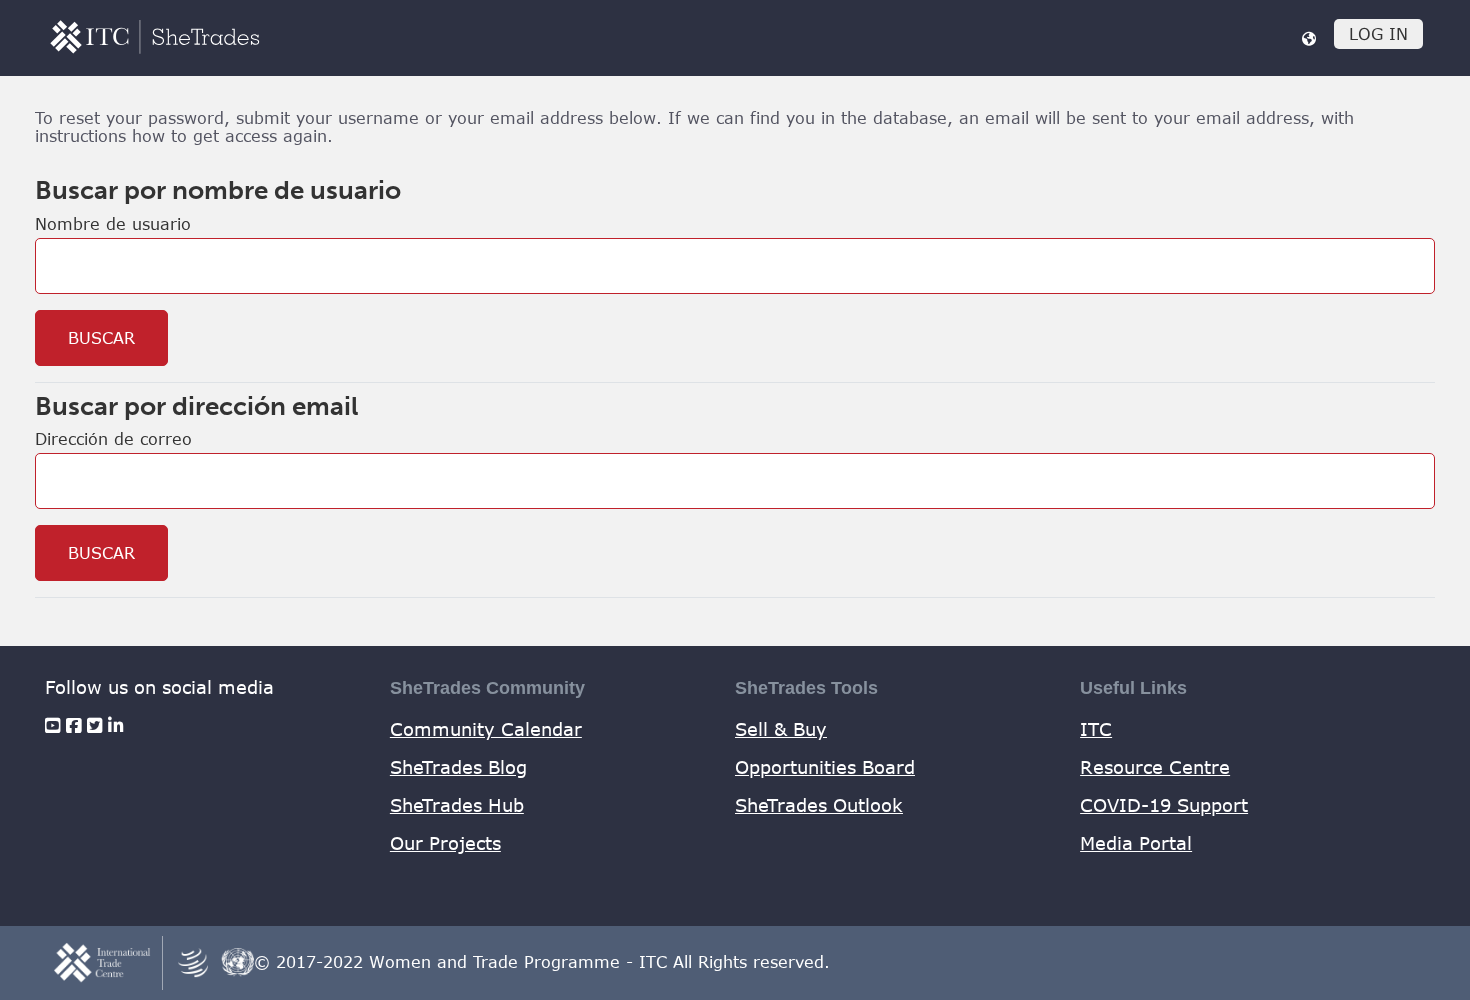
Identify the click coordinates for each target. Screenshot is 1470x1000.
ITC (1096, 729)
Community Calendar (486, 729)
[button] (1309, 38)
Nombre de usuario (113, 224)
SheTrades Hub (457, 805)
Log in (1378, 34)
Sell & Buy (781, 729)
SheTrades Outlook (819, 805)
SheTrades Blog (458, 767)
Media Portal (1136, 843)
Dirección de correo (113, 439)
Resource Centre (1155, 767)
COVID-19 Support (1164, 805)
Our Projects (445, 843)
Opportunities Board (825, 767)
